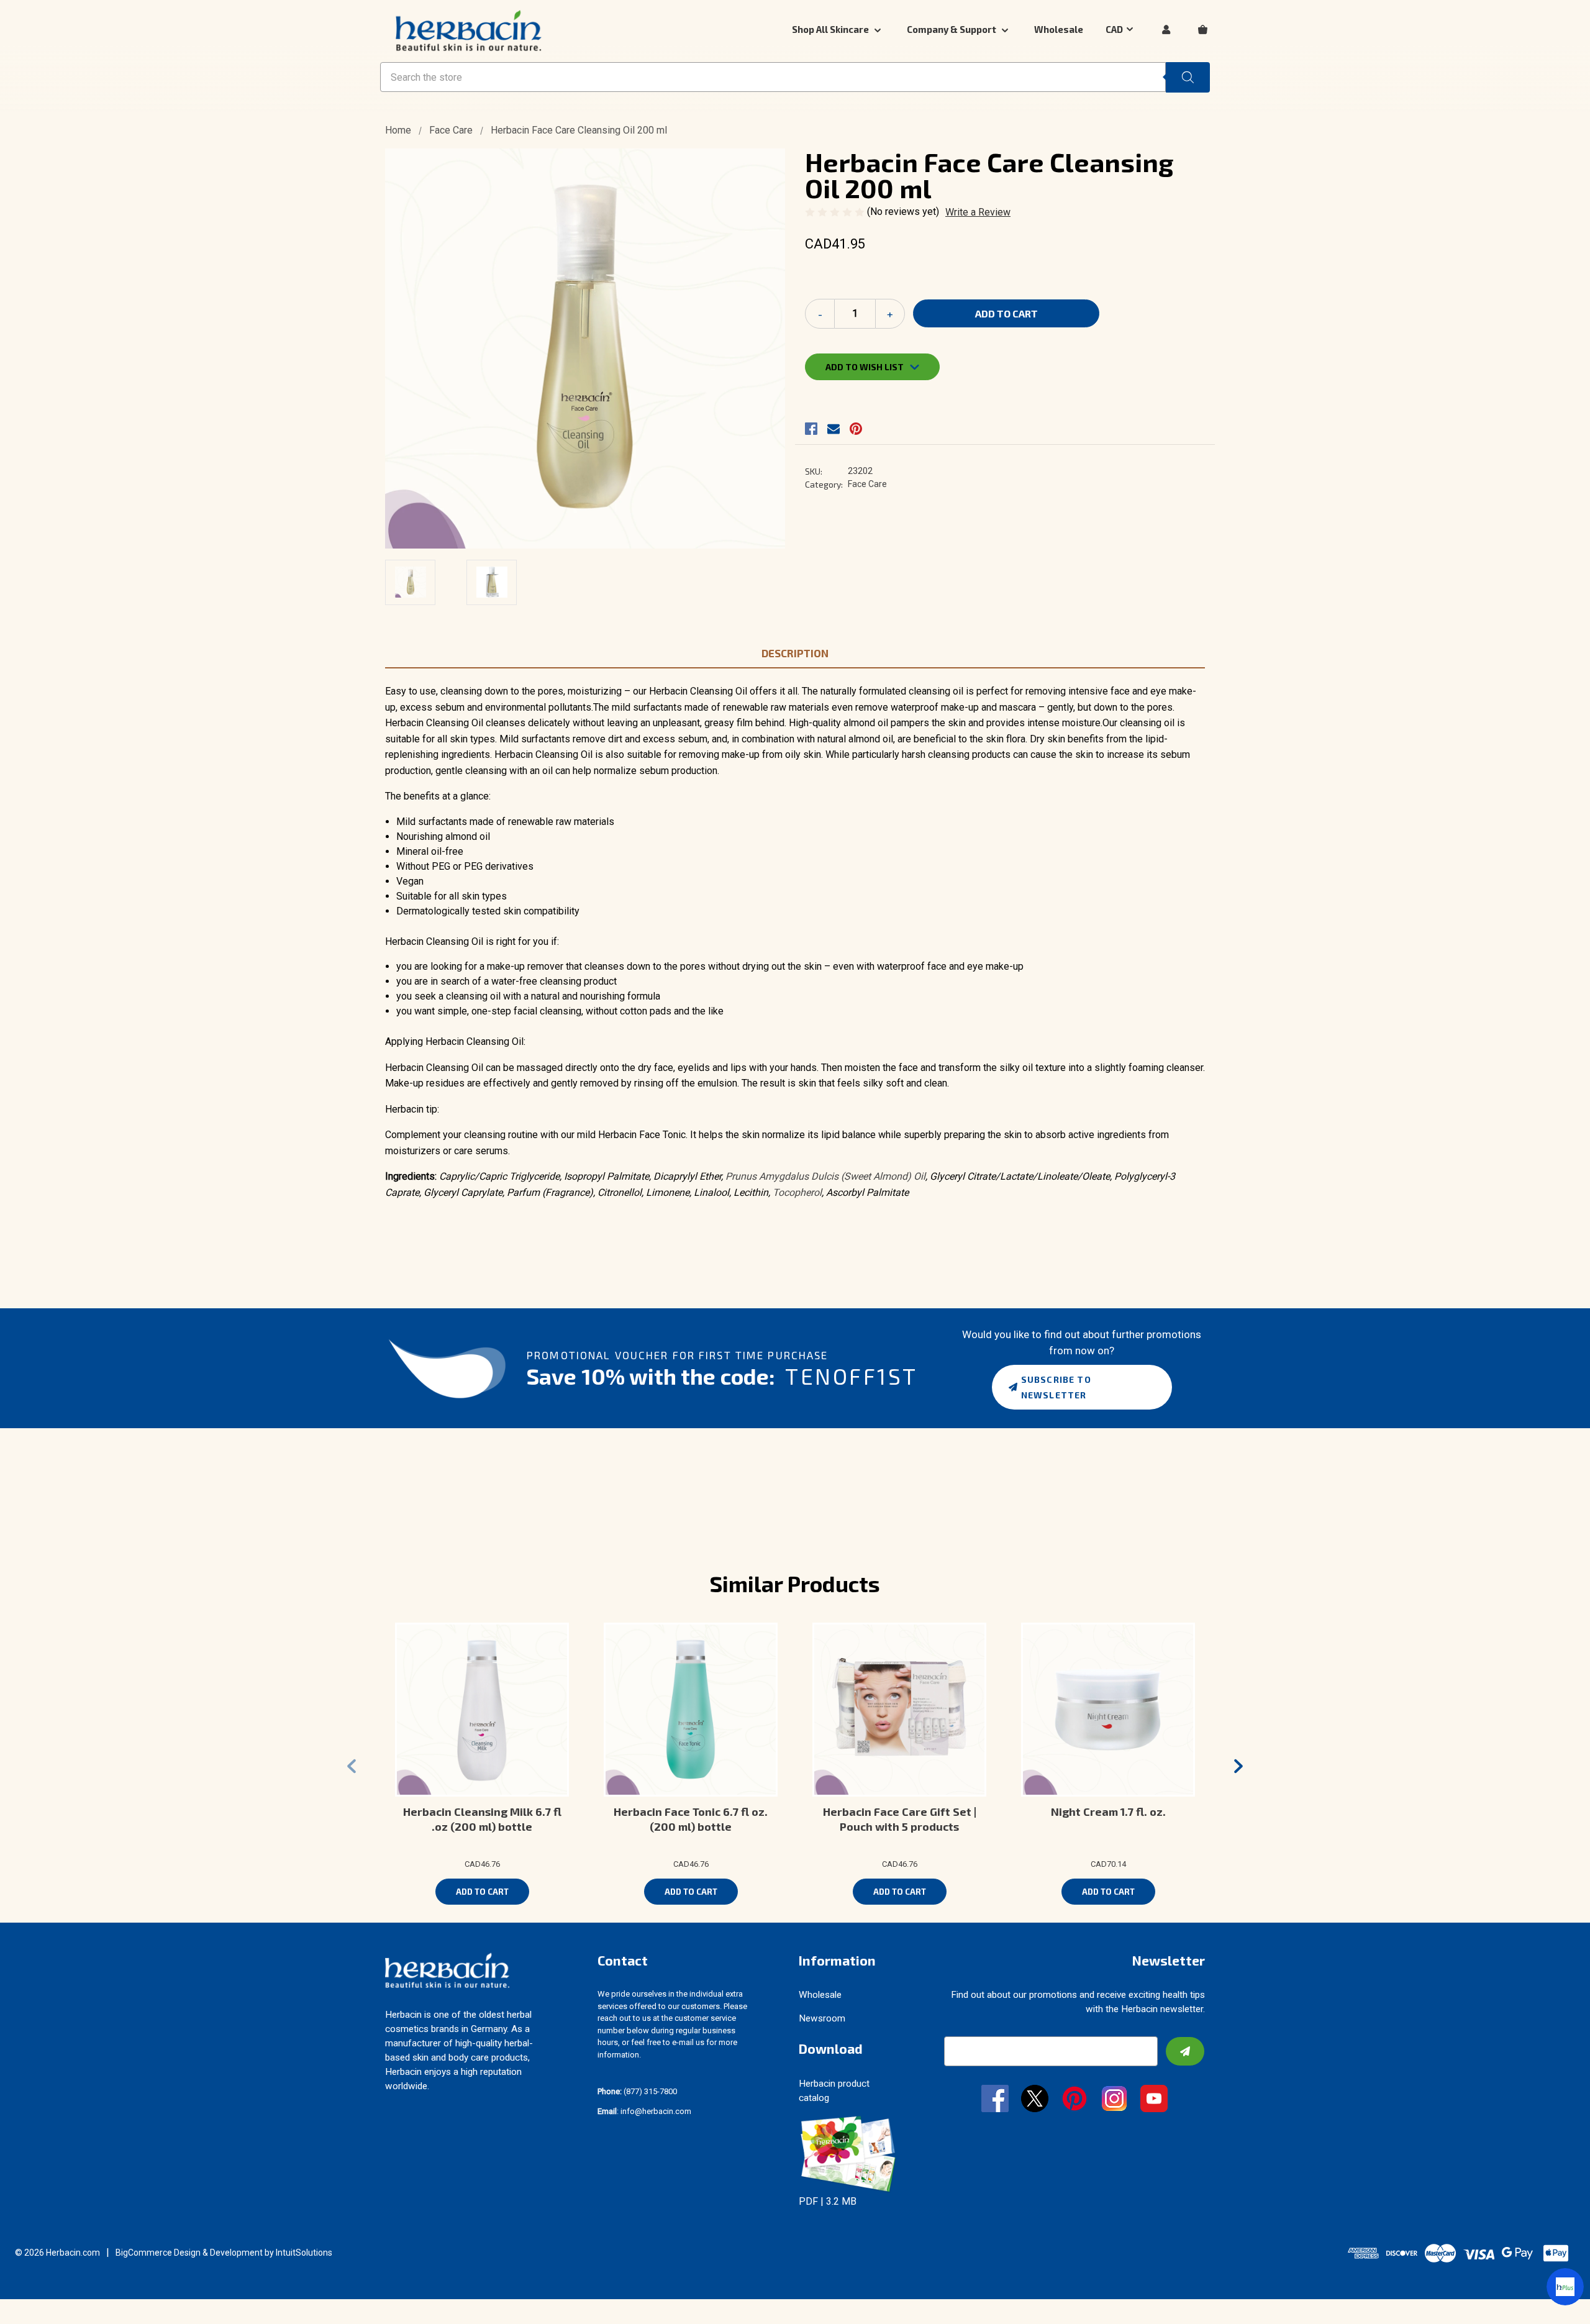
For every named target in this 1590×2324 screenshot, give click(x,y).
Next (1238, 1766)
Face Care (867, 484)
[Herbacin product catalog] (848, 2153)
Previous (352, 1766)
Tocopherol (797, 1192)
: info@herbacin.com (644, 2111)
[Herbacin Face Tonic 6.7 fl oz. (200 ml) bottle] (691, 1710)
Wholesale (1059, 29)
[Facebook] (811, 429)
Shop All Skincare (831, 29)
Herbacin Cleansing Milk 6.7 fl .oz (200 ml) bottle (482, 1819)
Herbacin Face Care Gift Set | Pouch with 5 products (900, 1819)
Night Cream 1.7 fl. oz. (1108, 1811)
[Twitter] (1035, 2100)
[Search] (1188, 77)
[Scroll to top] (25, 2299)
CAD (1114, 29)
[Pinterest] (856, 429)
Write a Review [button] (978, 212)
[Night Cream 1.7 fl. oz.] (1108, 1710)
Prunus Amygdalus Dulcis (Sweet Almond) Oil (825, 1176)
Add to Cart (482, 1892)
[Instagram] (1114, 2100)
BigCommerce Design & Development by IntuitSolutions (224, 2253)
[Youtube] (1154, 2100)
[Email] (834, 429)
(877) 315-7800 (637, 2091)
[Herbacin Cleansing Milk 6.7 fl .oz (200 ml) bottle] (482, 1710)
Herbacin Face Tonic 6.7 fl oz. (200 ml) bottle (691, 1819)
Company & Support (952, 29)
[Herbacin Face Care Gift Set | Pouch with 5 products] (899, 1710)
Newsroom (822, 2018)
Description (795, 653)
